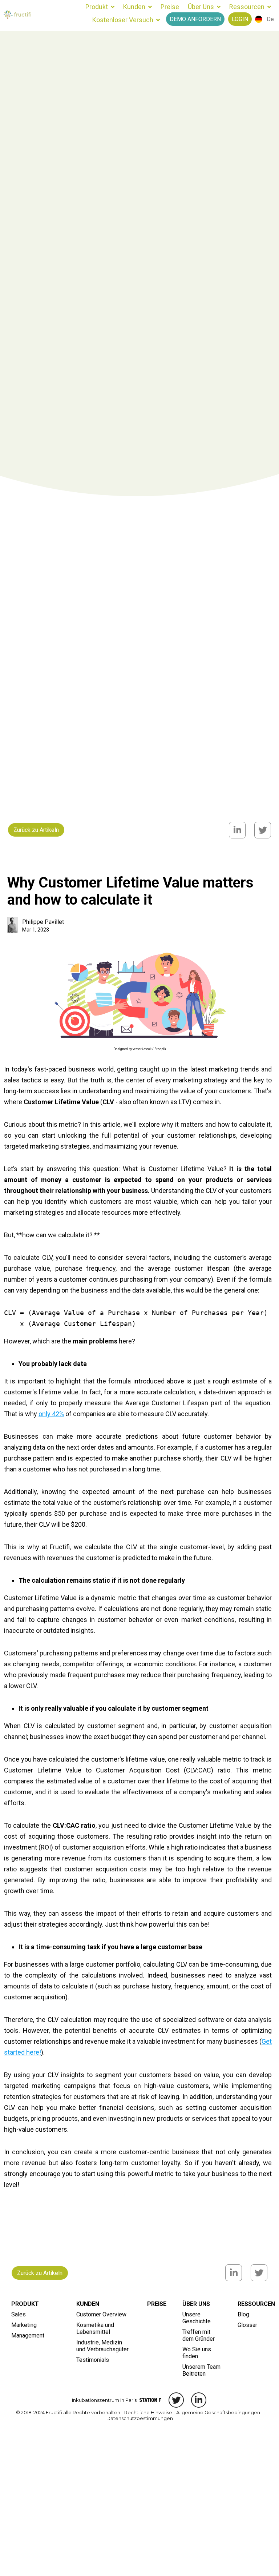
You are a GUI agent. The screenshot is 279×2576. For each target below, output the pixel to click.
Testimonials (93, 2360)
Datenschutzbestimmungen (140, 2418)
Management (28, 2335)
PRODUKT (25, 2304)
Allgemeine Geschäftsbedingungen (218, 2412)
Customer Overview (101, 2314)
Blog (243, 2314)
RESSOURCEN (253, 2304)
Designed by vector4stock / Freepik (140, 1049)
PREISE (157, 2304)
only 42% (51, 1414)
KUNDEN (88, 2304)
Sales (19, 2314)
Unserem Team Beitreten (202, 2370)
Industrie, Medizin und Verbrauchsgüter (102, 2346)
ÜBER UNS (196, 2304)
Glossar (247, 2325)
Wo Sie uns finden (197, 2353)
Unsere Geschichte (197, 2318)
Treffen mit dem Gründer (199, 2335)
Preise (170, 7)
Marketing (24, 2325)
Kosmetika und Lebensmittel (96, 2328)
